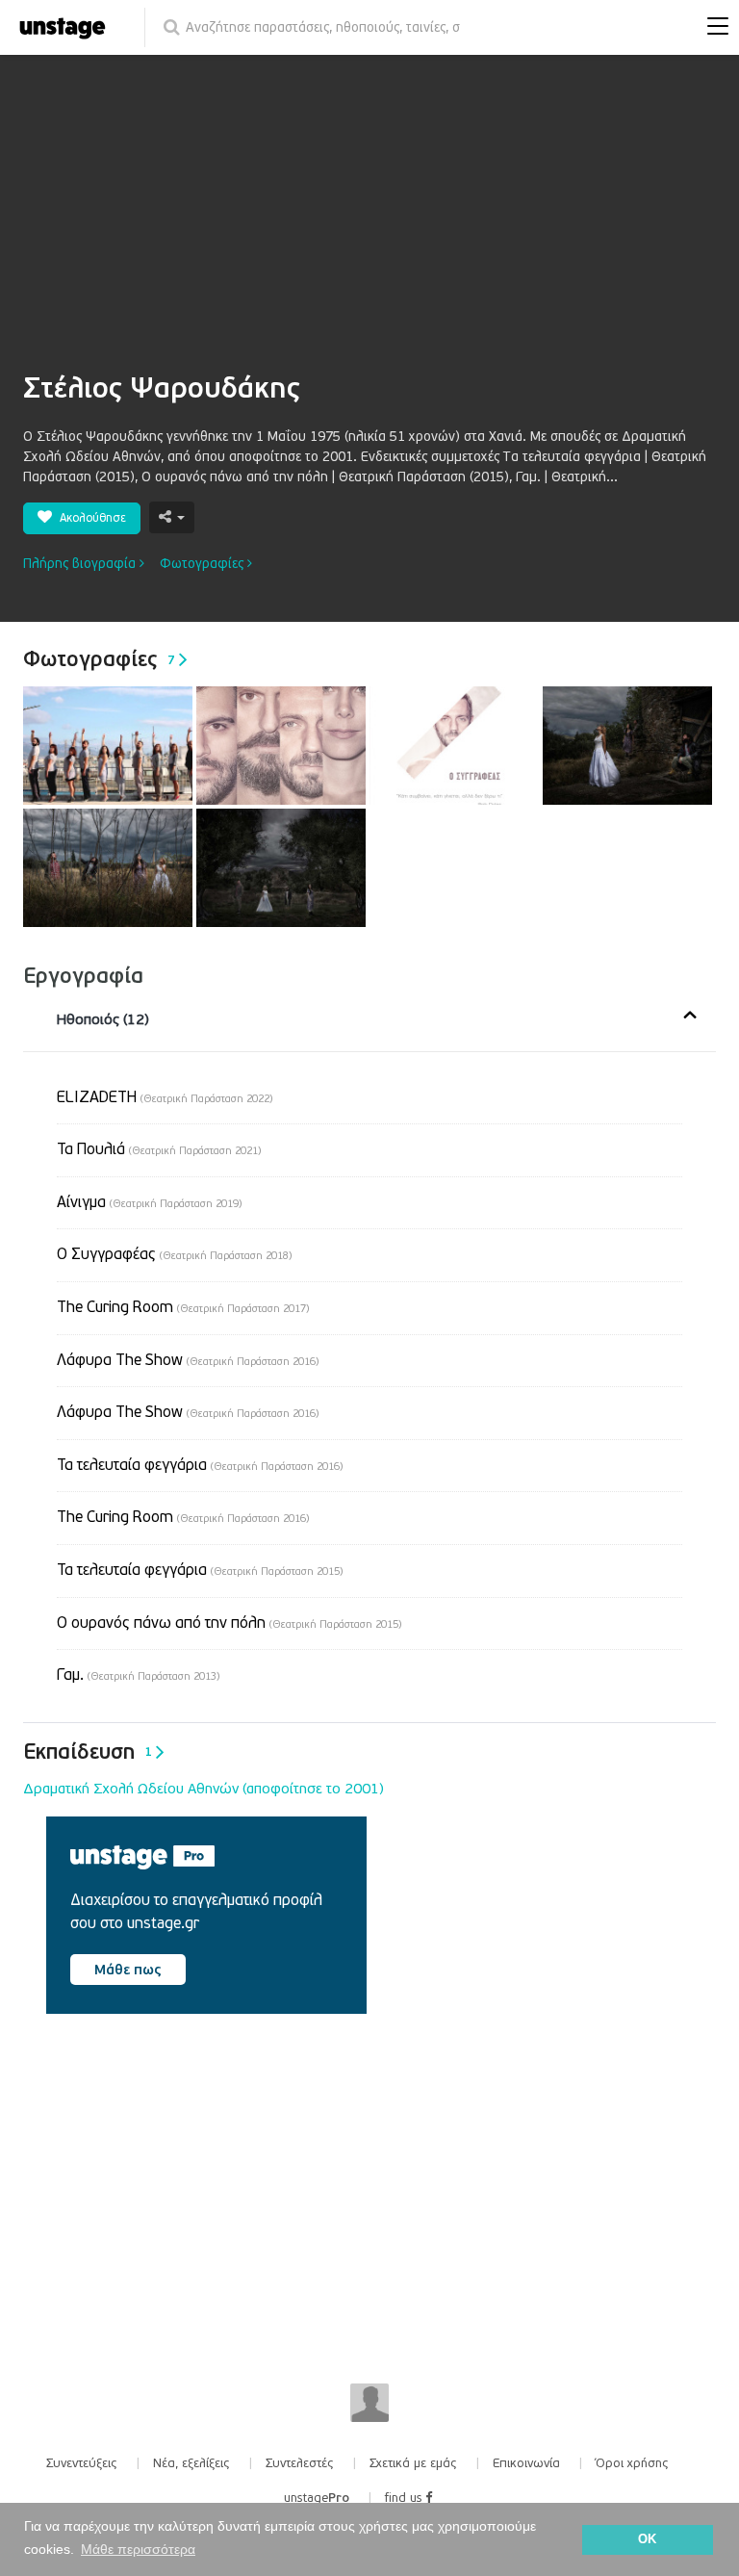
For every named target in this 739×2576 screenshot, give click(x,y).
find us (405, 2498)
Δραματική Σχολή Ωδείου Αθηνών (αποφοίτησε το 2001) (204, 1789)
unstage (317, 2498)
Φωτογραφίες (204, 564)
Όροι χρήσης (632, 2463)
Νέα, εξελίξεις (191, 2463)
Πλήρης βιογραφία (81, 564)
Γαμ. (138, 1675)
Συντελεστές (300, 2463)
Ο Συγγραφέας (174, 1254)
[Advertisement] (369, 226)
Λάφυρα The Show (188, 1360)
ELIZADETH (165, 1097)
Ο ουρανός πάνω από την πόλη (229, 1623)
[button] (713, 28)
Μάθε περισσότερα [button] (138, 2549)
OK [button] (647, 2539)
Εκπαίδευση (88, 1752)
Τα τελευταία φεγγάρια (200, 1465)
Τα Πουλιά (159, 1149)
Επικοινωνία (526, 2463)
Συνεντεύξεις (82, 2463)
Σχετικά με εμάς (413, 2463)
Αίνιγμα (149, 1202)
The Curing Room (183, 1307)
